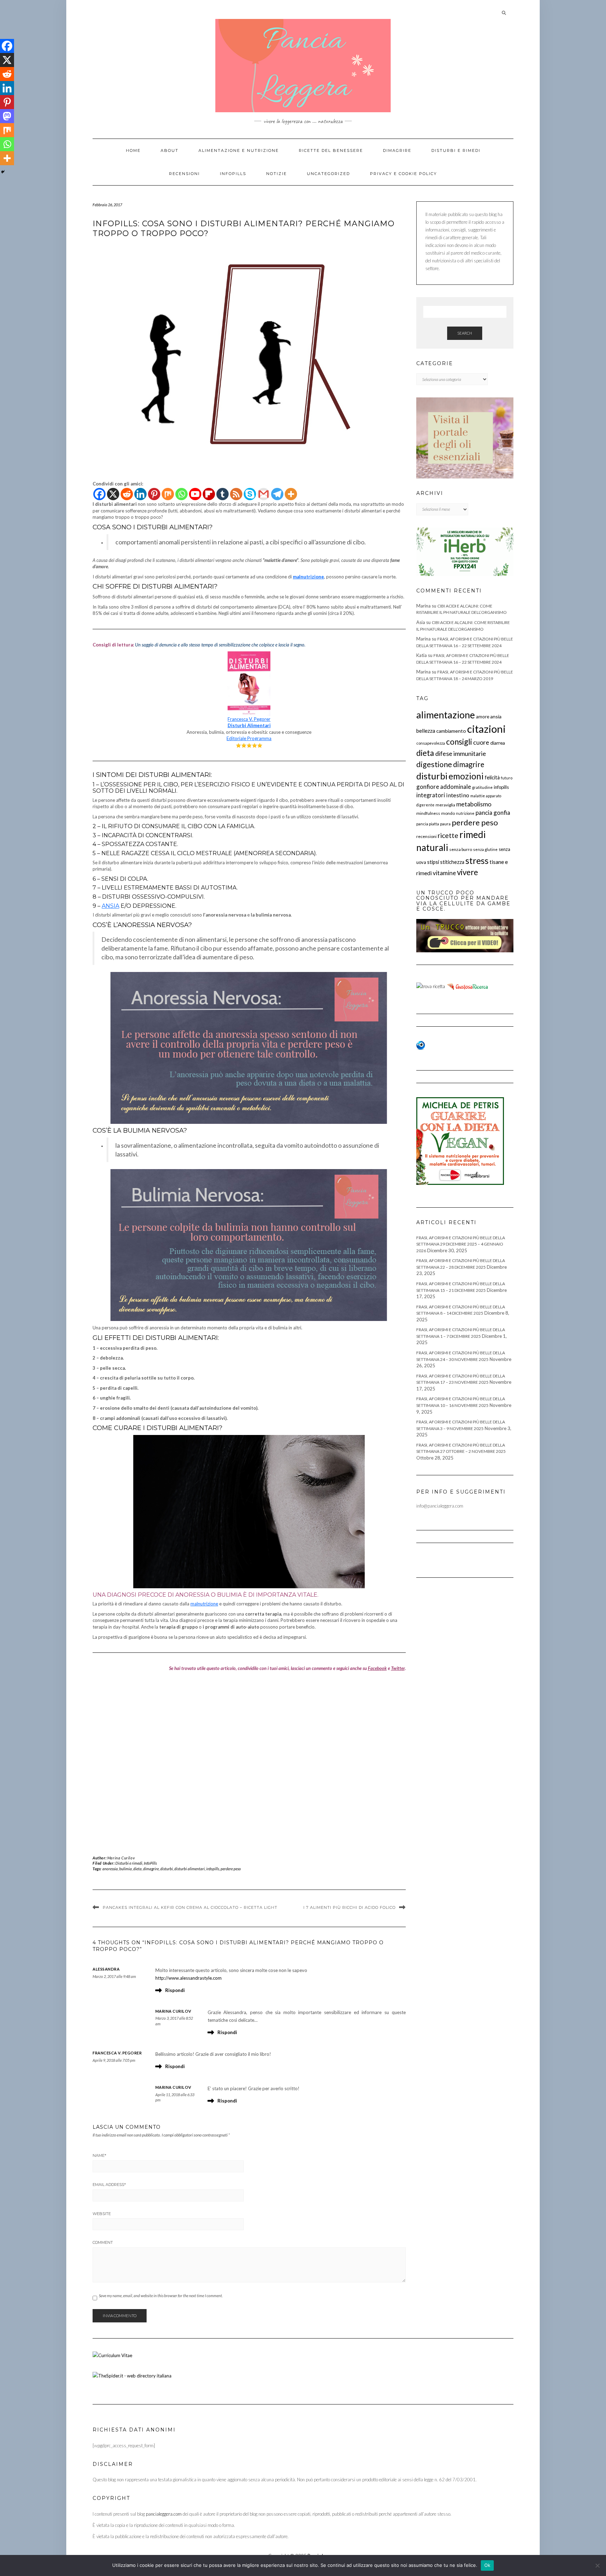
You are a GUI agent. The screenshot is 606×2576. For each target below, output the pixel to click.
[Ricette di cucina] (468, 986)
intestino (458, 795)
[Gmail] (264, 494)
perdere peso (231, 1869)
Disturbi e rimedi (456, 150)
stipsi (433, 862)
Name (99, 2155)
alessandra (106, 1969)
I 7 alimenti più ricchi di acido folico (349, 1907)
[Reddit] (127, 494)
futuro (507, 778)
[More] (291, 494)
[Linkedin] (140, 494)
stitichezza (452, 862)
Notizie (277, 174)
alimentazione (446, 715)
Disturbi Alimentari (249, 725)
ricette (448, 835)
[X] (113, 494)
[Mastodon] (7, 116)
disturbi (167, 1869)
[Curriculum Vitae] (112, 2355)
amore (483, 717)
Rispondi (175, 1990)
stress (477, 860)
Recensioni (184, 174)
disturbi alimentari (190, 1869)
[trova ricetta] (431, 986)
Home (133, 150)
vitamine (444, 873)
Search (465, 333)
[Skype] (250, 494)
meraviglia (445, 805)
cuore (481, 742)
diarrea (498, 743)
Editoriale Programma (249, 738)
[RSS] (236, 494)
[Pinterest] (154, 494)
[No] (597, 2565)
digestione (434, 764)
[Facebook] (99, 494)
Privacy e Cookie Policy (403, 174)
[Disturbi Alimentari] (249, 655)
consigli (459, 742)
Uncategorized (328, 174)
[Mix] (168, 494)
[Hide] (3, 172)
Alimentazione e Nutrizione (239, 150)
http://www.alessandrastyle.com (188, 1978)
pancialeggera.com (164, 2514)
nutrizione (465, 813)
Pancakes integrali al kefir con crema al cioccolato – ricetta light (190, 1907)
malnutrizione (204, 1604)
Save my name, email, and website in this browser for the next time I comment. (161, 2296)
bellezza (426, 731)
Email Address (109, 2185)
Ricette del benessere (331, 150)
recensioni (426, 836)
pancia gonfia (493, 813)
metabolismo (474, 804)
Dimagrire (397, 150)
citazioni (486, 729)
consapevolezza (431, 743)
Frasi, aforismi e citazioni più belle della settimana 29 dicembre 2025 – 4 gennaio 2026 (461, 1244)
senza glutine (485, 849)
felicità (492, 777)
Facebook (377, 1668)
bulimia (126, 1869)
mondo (448, 813)
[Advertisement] (249, 1760)
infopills (213, 1869)
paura (445, 824)
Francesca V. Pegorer (249, 719)
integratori (431, 795)
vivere (467, 872)
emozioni (466, 776)
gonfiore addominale (444, 787)
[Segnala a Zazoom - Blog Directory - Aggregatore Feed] (421, 1045)
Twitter (398, 1668)
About (170, 150)
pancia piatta (428, 824)
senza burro (461, 849)
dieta (137, 1869)
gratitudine (482, 787)
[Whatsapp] (181, 494)
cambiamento (451, 731)
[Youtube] (195, 494)
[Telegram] (277, 494)
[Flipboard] (209, 494)
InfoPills (233, 174)
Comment (103, 2242)
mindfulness (428, 813)
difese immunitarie (461, 753)
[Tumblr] (223, 494)
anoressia (110, 1869)
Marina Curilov (121, 1858)
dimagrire (151, 1869)
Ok (487, 2565)
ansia (110, 906)
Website (102, 2214)
